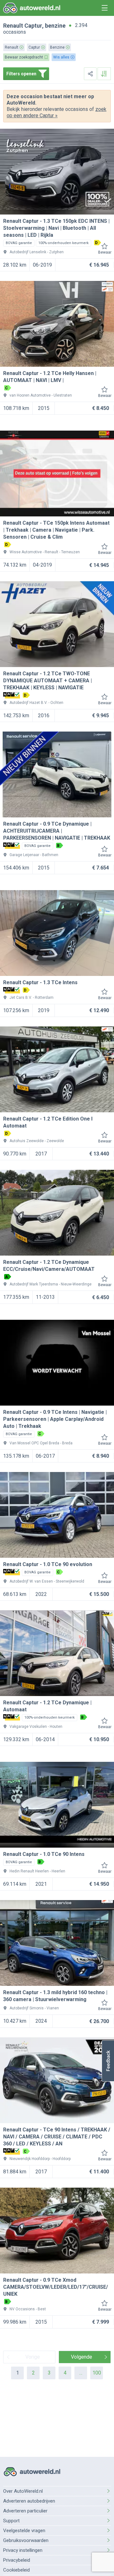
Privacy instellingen (23, 2550)
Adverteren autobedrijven (29, 2501)
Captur (33, 26)
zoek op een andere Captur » (57, 112)
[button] (108, 2061)
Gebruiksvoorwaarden (26, 2540)
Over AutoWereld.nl (23, 2491)
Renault (13, 26)
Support (11, 2521)
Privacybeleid (17, 2560)
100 (97, 2373)
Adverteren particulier (25, 2511)
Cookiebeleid (16, 2570)
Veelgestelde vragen (24, 2531)
